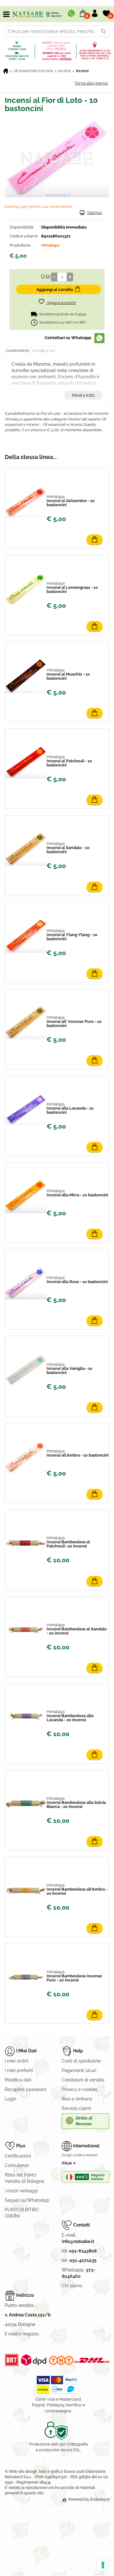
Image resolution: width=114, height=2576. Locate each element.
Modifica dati (18, 2080)
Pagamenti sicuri (79, 2070)
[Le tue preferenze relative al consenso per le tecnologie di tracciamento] (103, 2565)
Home (6, 71)
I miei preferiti (19, 2070)
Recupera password (25, 2089)
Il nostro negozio (22, 2334)
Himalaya (50, 245)
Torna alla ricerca (91, 83)
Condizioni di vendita (83, 2080)
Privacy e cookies (80, 2089)
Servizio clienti (76, 2108)
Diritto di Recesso (84, 2121)
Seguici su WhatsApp (27, 2200)
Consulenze (17, 2165)
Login (10, 2099)
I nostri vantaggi (21, 2191)
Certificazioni (18, 2156)
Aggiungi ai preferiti (61, 303)
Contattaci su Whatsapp (68, 338)
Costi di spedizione (81, 2061)
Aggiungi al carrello (55, 290)
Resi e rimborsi (77, 2099)
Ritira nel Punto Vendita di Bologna (24, 2178)
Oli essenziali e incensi (33, 71)
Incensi (65, 71)
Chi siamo (72, 2286)
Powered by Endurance (88, 2499)
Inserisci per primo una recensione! (38, 207)
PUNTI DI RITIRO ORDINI (22, 2213)
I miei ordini (16, 2061)
